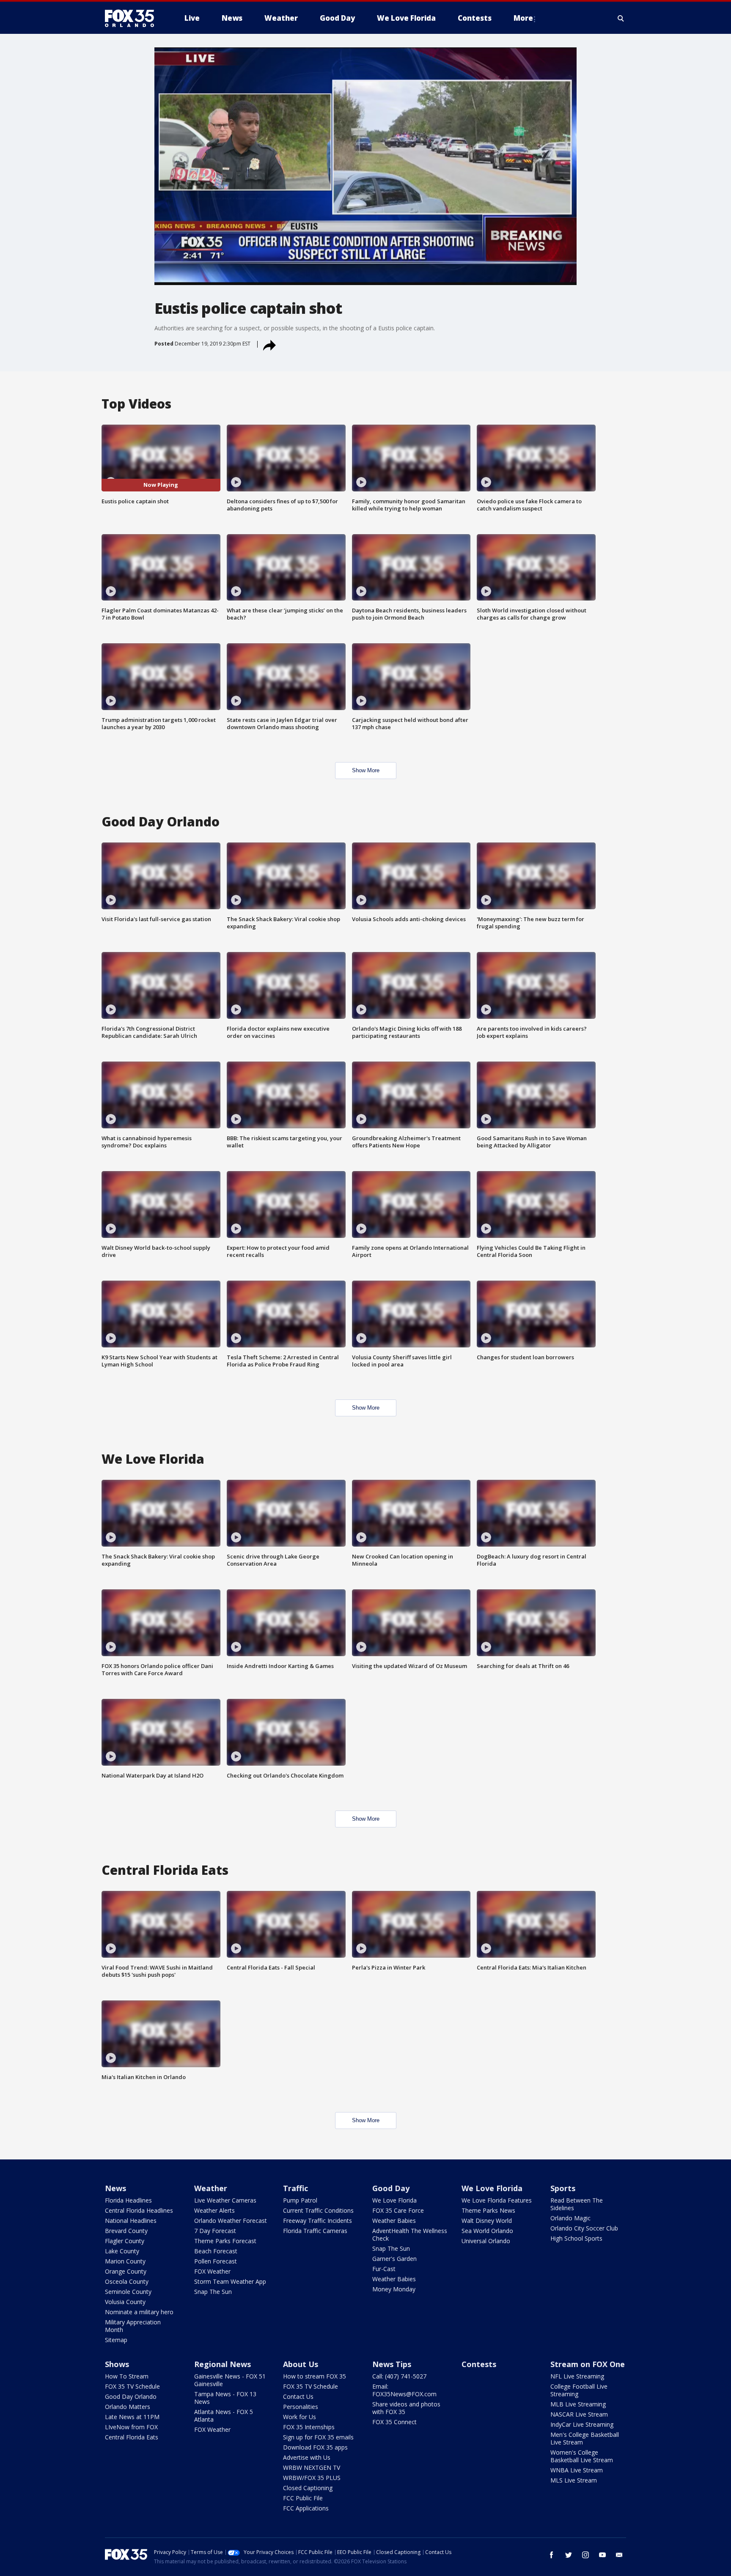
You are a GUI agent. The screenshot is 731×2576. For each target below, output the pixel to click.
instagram (585, 2555)
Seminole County (128, 2292)
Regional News (223, 2364)
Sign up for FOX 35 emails (318, 2437)
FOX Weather (212, 2271)
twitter (569, 2555)
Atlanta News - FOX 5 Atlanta (224, 2416)
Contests (479, 2364)
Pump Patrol (300, 2200)
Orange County (126, 2271)
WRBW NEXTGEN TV (312, 2468)
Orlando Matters (128, 2407)
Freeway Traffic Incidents (317, 2221)
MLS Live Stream (574, 2480)
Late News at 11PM (132, 2417)
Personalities (301, 2407)
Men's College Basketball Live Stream (585, 2438)
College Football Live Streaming (579, 2390)
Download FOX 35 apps (315, 2447)
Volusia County (125, 2302)
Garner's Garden (394, 2259)
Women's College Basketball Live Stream (582, 2456)
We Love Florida (394, 2200)
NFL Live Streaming (577, 2376)
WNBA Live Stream (577, 2470)
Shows (117, 2364)
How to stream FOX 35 (315, 2376)
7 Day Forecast (215, 2231)
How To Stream (127, 2376)
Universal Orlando (486, 2241)
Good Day (391, 2188)
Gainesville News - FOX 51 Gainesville (230, 2380)
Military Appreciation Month (133, 2326)
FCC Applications (306, 2508)
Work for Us (300, 2417)
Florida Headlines (128, 2200)
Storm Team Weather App (230, 2281)
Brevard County (126, 2231)
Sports (563, 2188)
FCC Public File (303, 2498)
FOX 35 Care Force (398, 2210)
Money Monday (394, 2289)
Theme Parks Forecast (225, 2241)
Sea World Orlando (487, 2231)
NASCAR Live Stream (579, 2414)
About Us (301, 2364)
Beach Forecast (216, 2251)
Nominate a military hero (139, 2312)
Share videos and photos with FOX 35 (406, 2408)
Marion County (125, 2261)
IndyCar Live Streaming (582, 2424)
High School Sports (576, 2238)
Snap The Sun (213, 2292)
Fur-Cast (384, 2269)
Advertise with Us (307, 2457)
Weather (211, 2188)
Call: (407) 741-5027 (399, 2376)
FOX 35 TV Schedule (132, 2386)
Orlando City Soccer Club (584, 2228)
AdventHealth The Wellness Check (410, 2234)
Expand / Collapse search (621, 18)
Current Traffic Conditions (318, 2210)
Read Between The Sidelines (577, 2204)
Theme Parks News (488, 2210)
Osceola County (127, 2281)
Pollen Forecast (216, 2261)
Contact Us (298, 2396)
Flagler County (125, 2241)
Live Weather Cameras (225, 2200)
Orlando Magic (570, 2218)
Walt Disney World (487, 2221)
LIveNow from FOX (131, 2427)
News (115, 2188)
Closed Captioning (308, 2488)
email (619, 2555)
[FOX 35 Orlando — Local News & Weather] (133, 18)
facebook (552, 2555)
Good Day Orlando (131, 2396)
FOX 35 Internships (309, 2427)
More (523, 18)
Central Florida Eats (132, 2437)
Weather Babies (394, 2221)
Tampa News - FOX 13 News (225, 2398)
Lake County (122, 2251)
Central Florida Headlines (139, 2210)
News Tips (392, 2364)
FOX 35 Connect (394, 2422)
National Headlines (131, 2221)
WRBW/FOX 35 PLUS (312, 2478)
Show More (366, 770)
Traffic (295, 2188)
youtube (602, 2555)
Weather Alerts (214, 2210)
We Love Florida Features (497, 2200)
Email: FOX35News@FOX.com (404, 2390)
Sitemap (116, 2340)
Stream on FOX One (588, 2364)
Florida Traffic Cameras (315, 2231)
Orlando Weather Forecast (231, 2221)
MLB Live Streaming (578, 2404)
